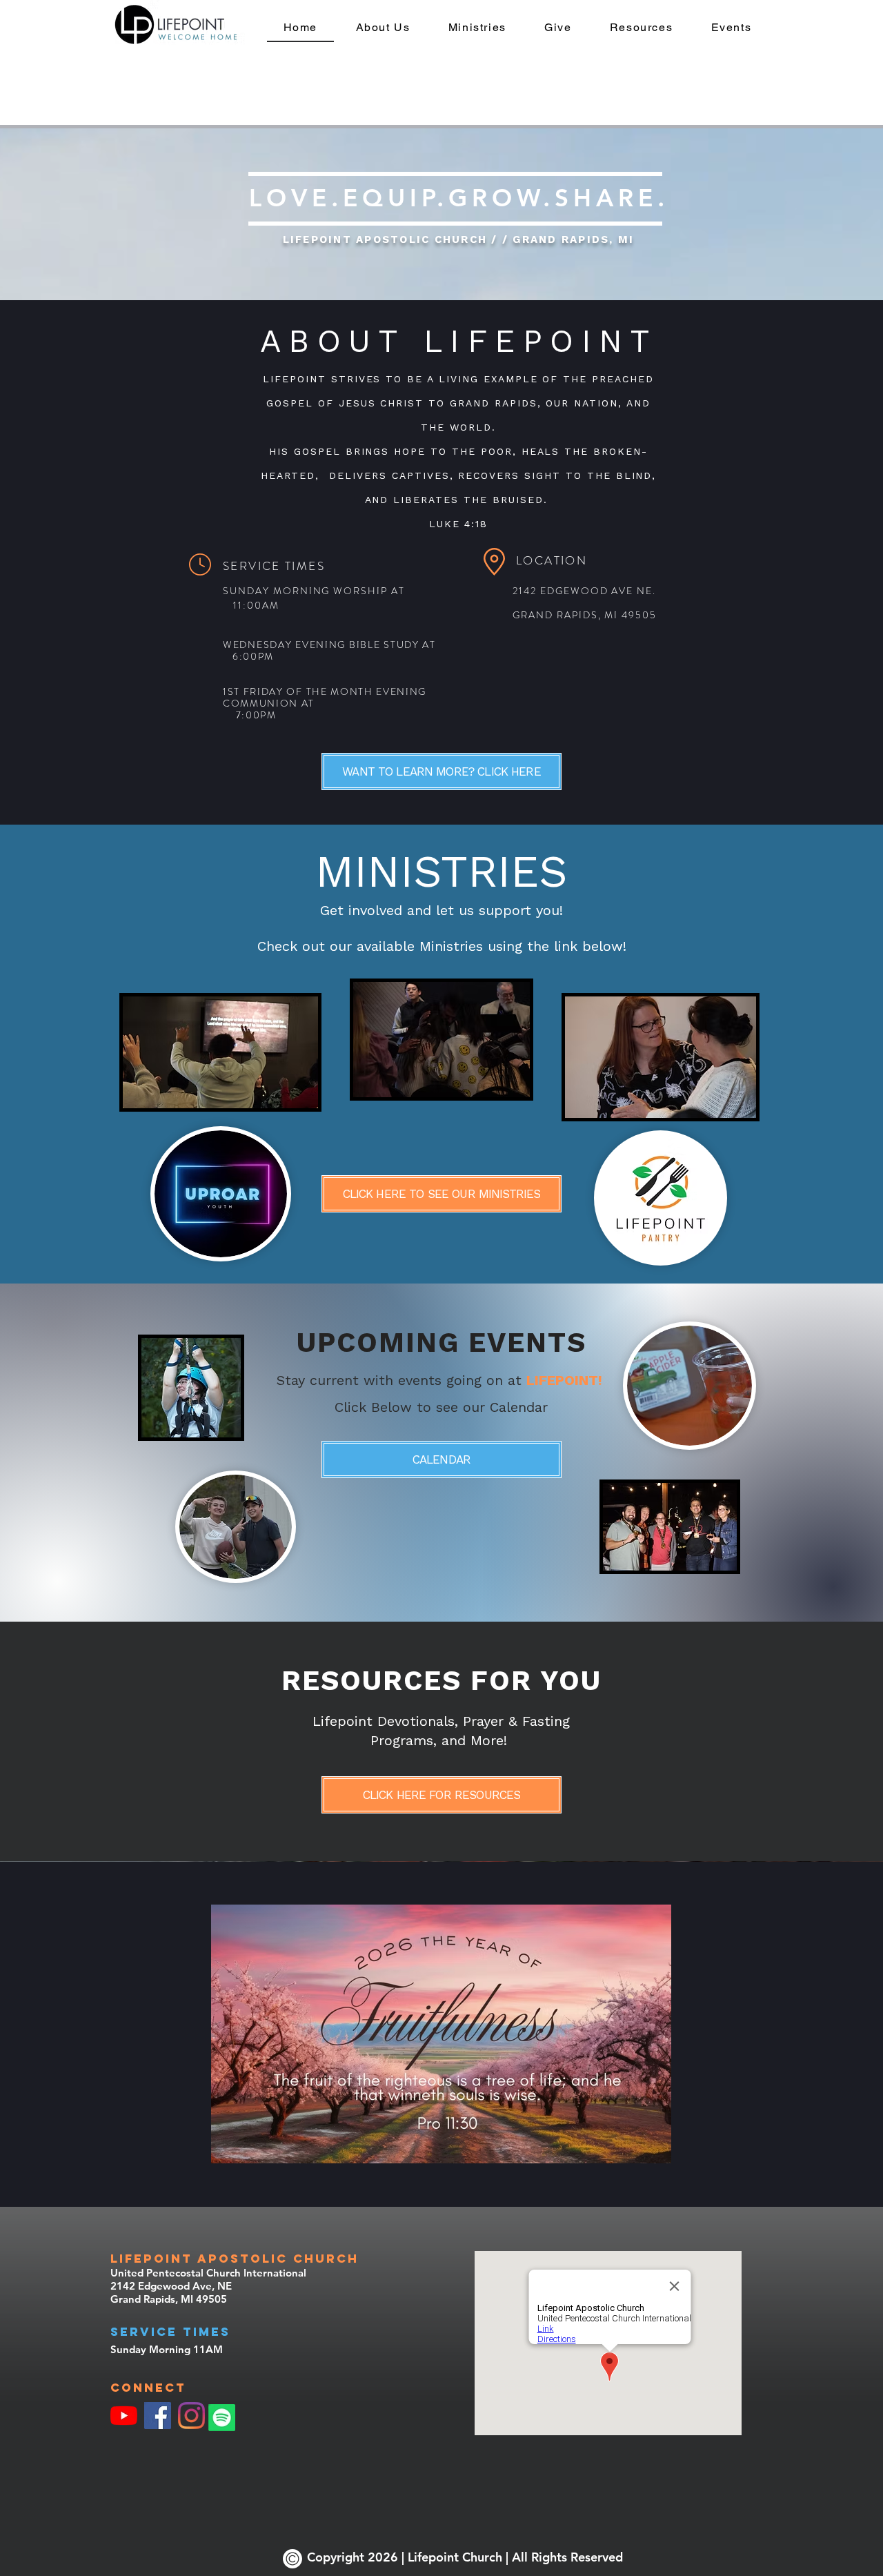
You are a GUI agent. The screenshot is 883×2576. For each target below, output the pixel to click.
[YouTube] (124, 2416)
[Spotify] (222, 2418)
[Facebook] (158, 2416)
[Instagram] (191, 2416)
